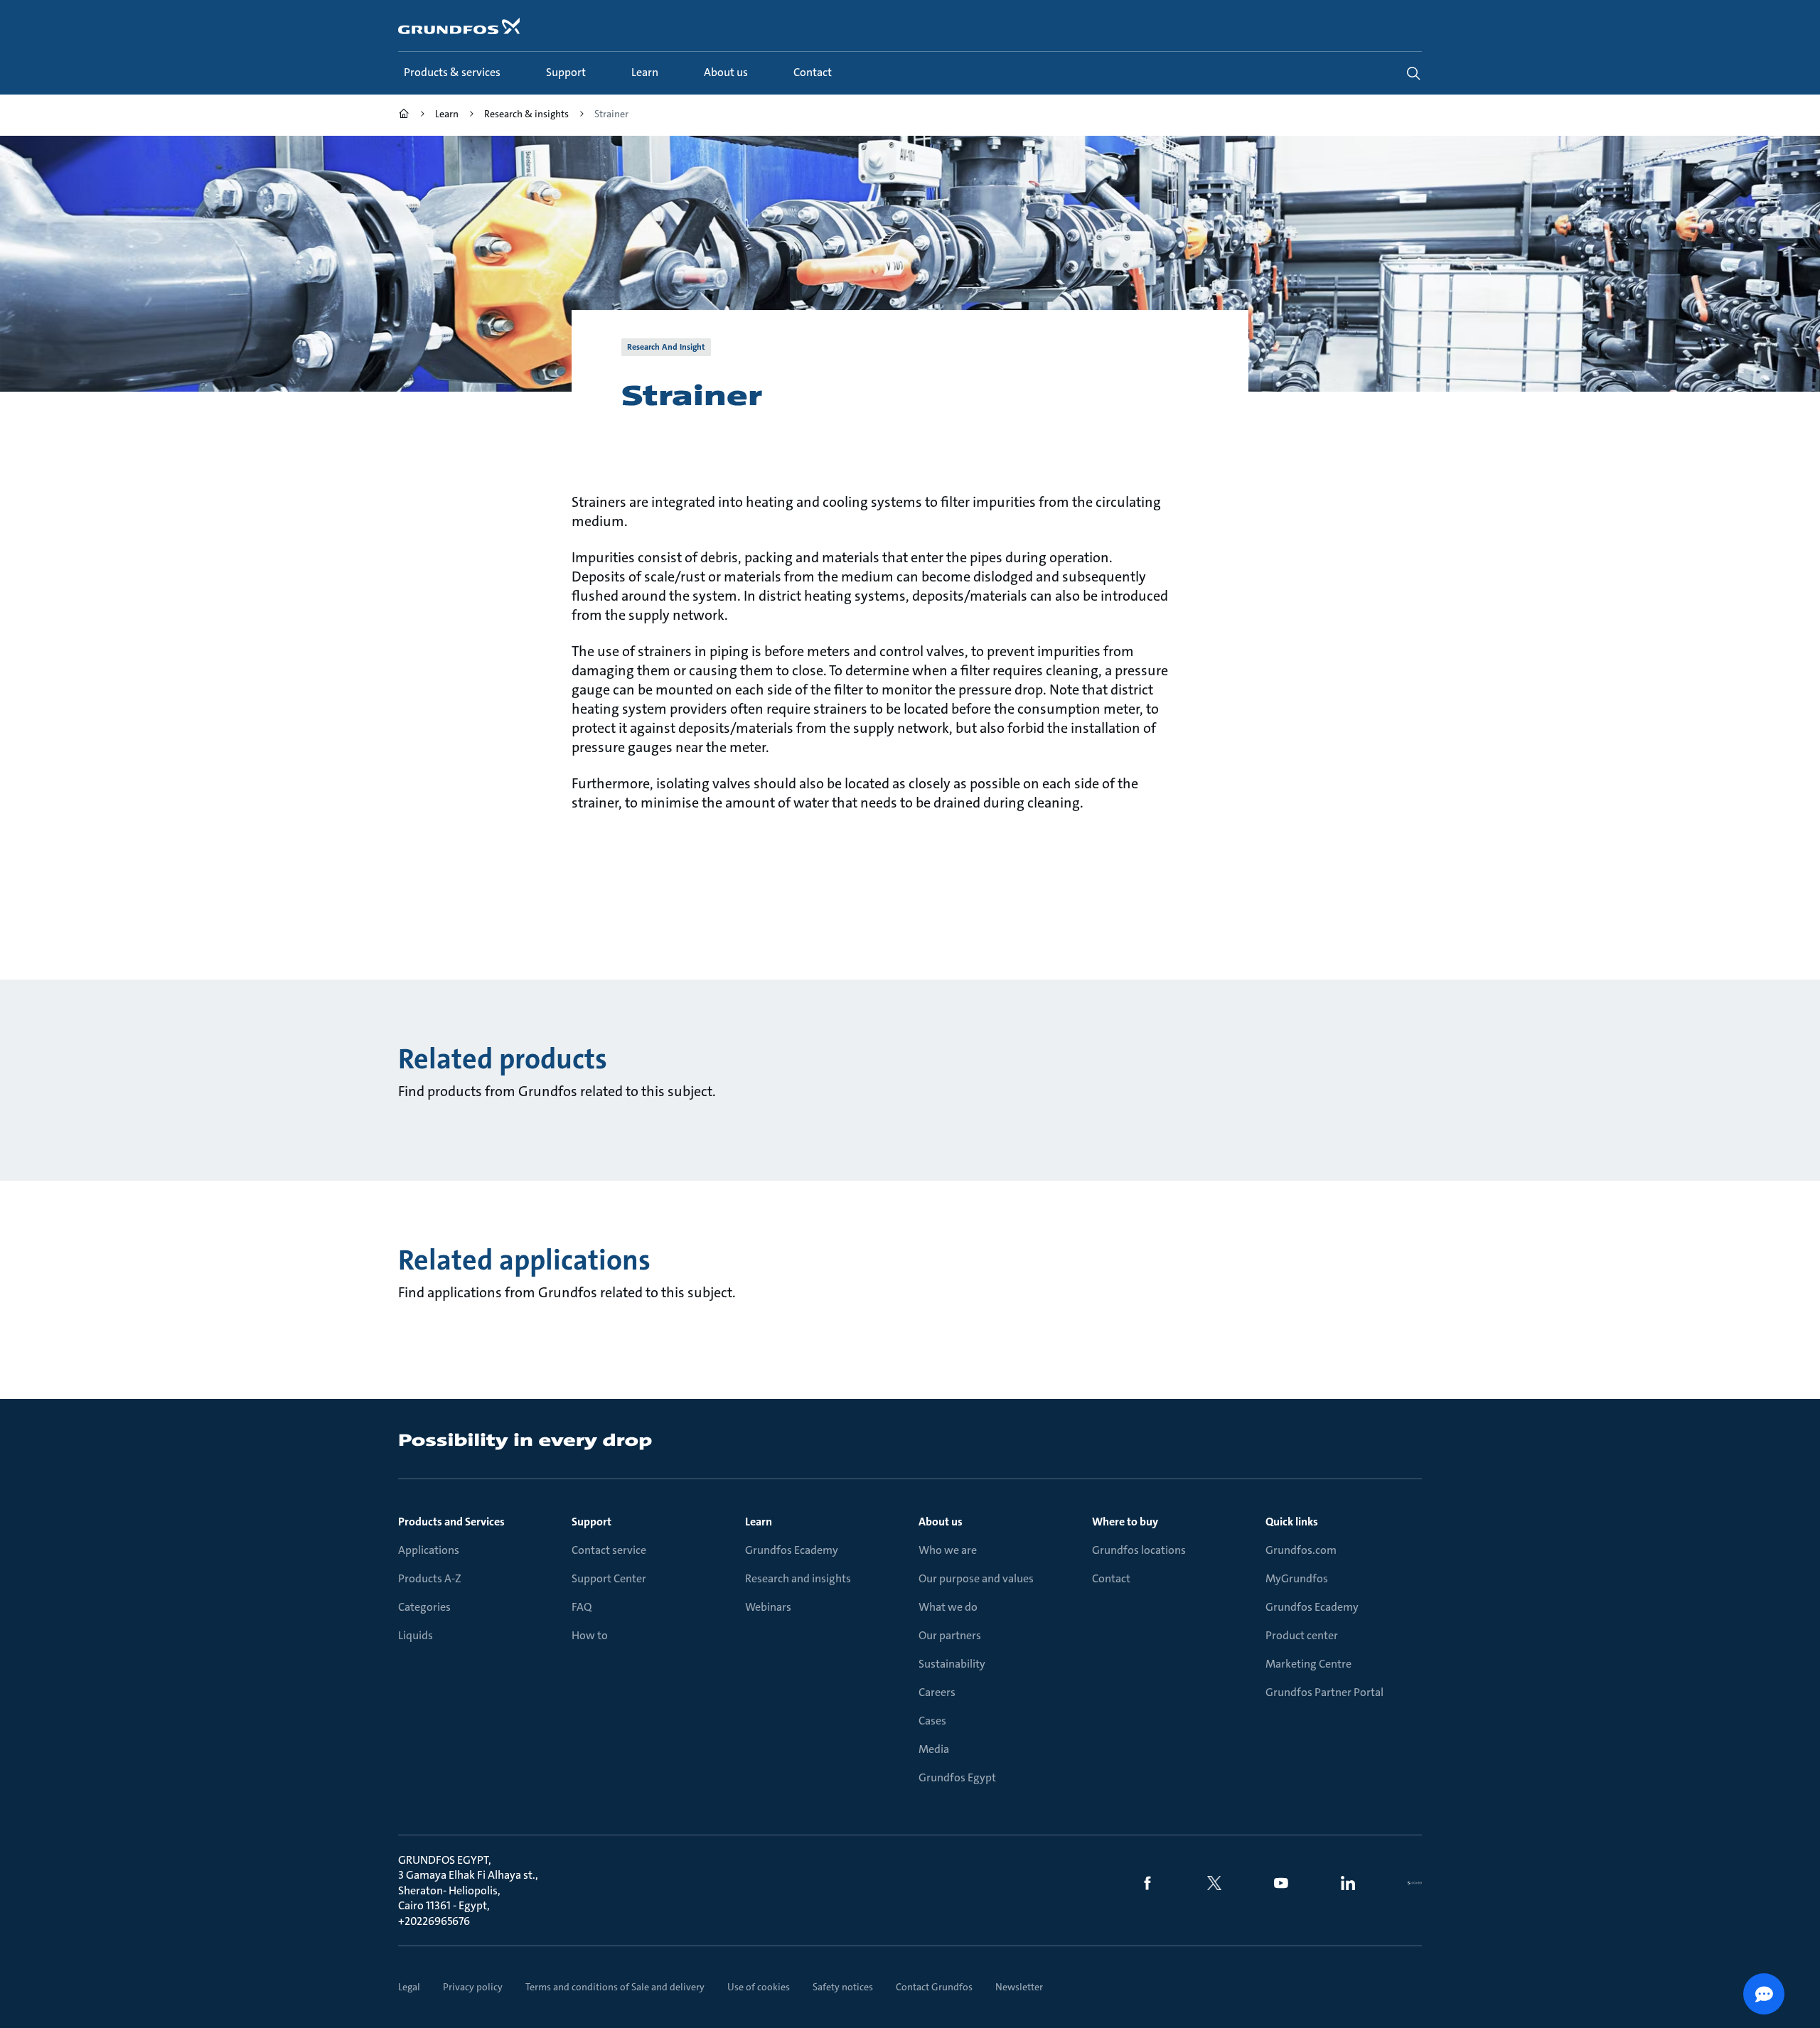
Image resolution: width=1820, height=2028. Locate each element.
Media (934, 1749)
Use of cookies (759, 1987)
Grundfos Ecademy (792, 1550)
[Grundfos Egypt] (404, 116)
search (1413, 73)
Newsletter (1019, 1987)
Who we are (948, 1550)
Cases (932, 1721)
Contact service (609, 1550)
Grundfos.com (1301, 1550)
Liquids (416, 1635)
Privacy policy (473, 1987)
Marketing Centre (1308, 1664)
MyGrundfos (1297, 1578)
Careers (937, 1692)
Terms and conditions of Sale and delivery (615, 1987)
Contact (1111, 1578)
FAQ (582, 1607)
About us (941, 1522)
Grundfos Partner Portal (1324, 1692)
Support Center (609, 1578)
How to (590, 1635)
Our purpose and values (976, 1578)
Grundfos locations (1139, 1550)
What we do (948, 1607)
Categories (424, 1607)
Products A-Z (430, 1578)
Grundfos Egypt (957, 1777)
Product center (1302, 1635)
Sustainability (952, 1664)
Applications (429, 1550)
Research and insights (798, 1578)
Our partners (950, 1635)
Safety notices (843, 1987)
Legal (409, 1987)
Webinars (768, 1607)
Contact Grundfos (934, 1987)
